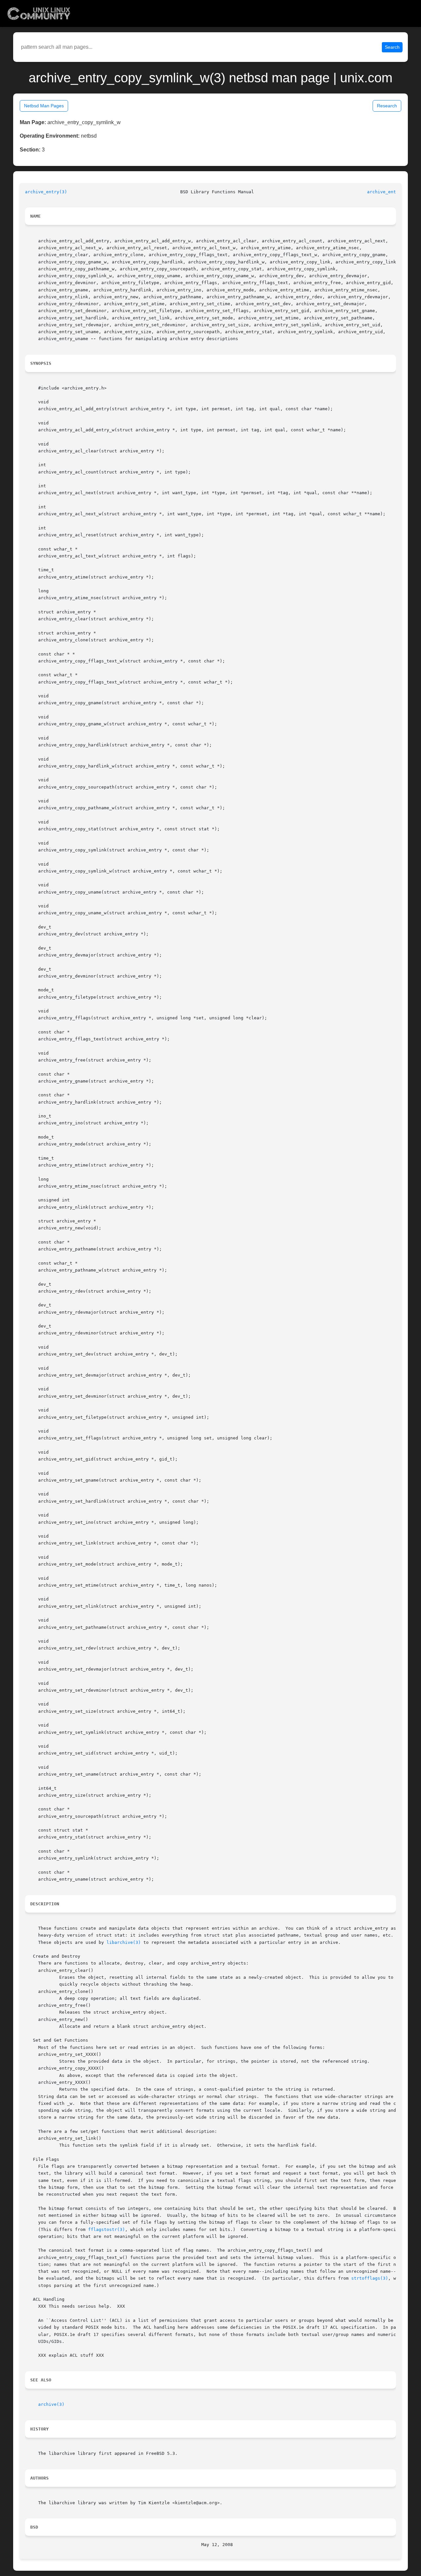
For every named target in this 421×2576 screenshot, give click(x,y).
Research (387, 106)
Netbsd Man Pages (44, 106)
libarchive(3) (124, 1942)
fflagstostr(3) (107, 2229)
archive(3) (51, 2404)
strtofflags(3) (370, 2278)
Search (392, 47)
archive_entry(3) (46, 192)
